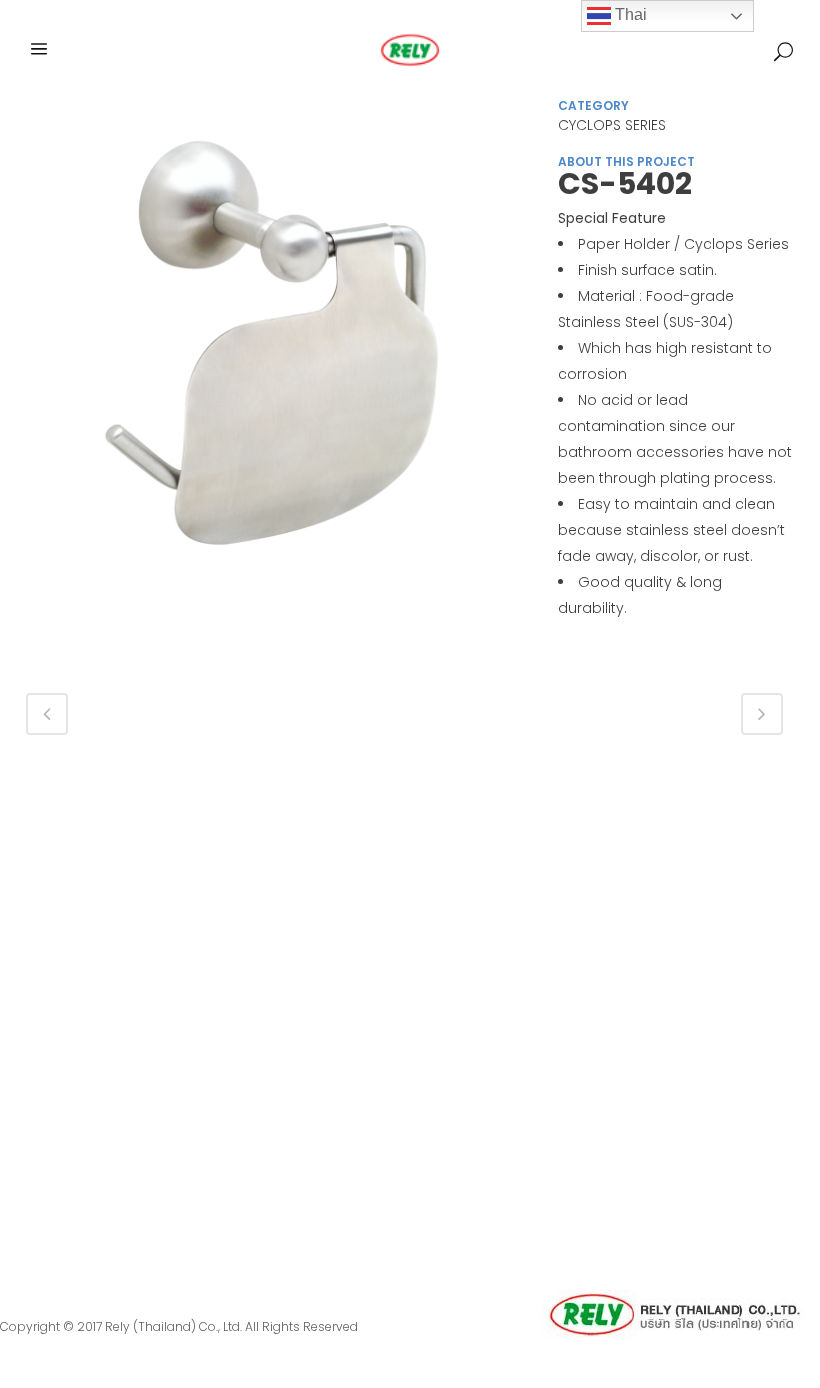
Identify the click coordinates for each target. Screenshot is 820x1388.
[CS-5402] (272, 354)
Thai (629, 14)
